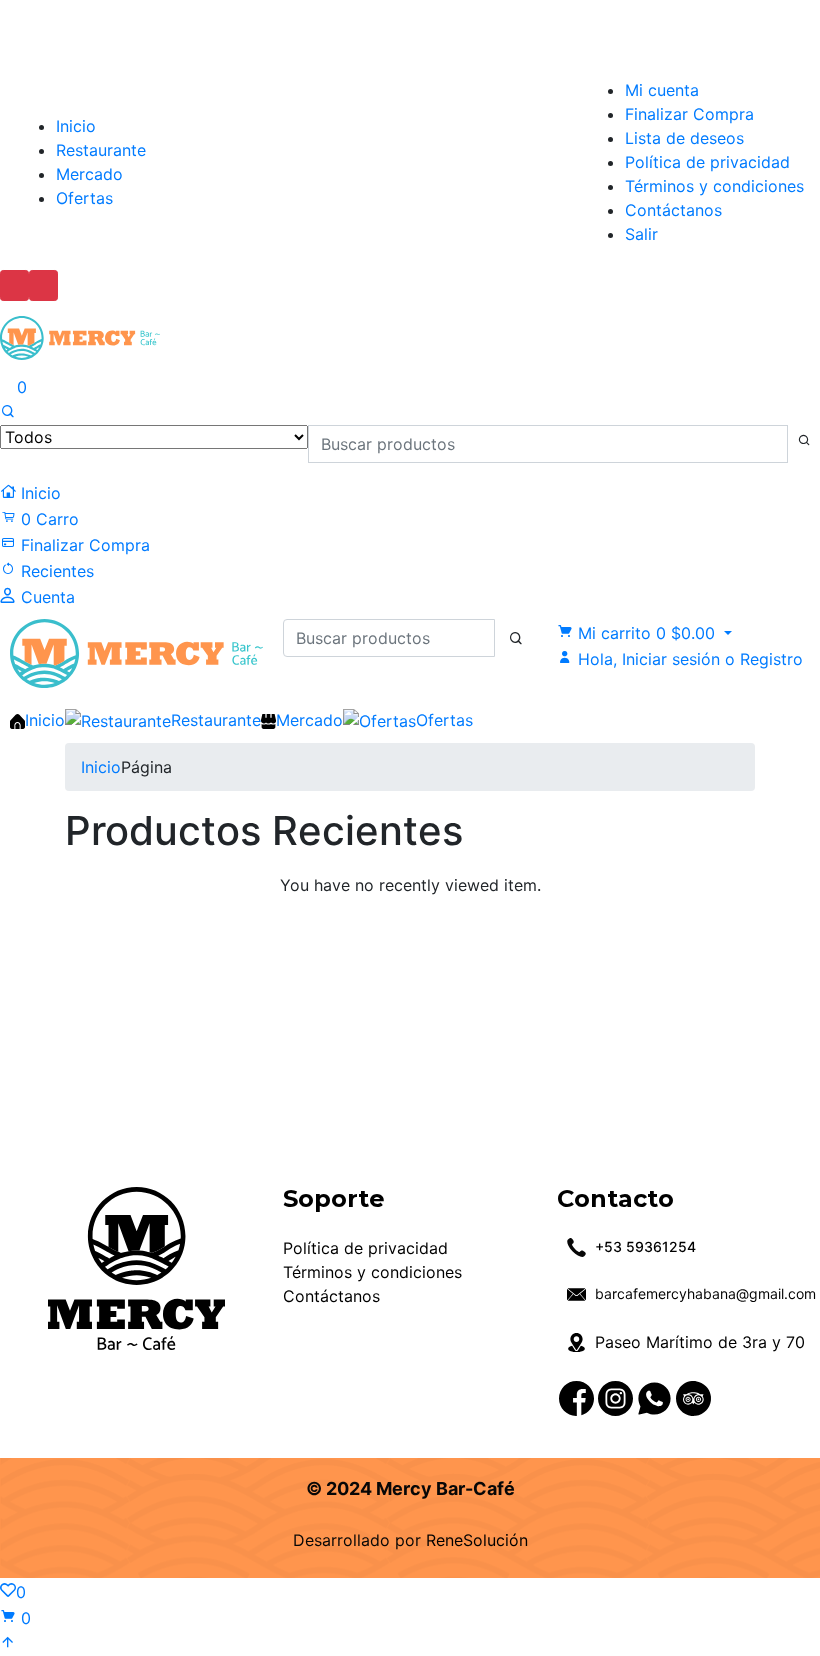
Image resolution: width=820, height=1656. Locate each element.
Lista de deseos (684, 138)
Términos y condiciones (714, 186)
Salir (641, 234)
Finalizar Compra (689, 114)
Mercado (89, 174)
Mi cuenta (662, 90)
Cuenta (45, 597)
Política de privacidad (707, 162)
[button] (644, 633)
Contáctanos (673, 210)
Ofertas (84, 198)
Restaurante (101, 150)
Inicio (76, 126)
